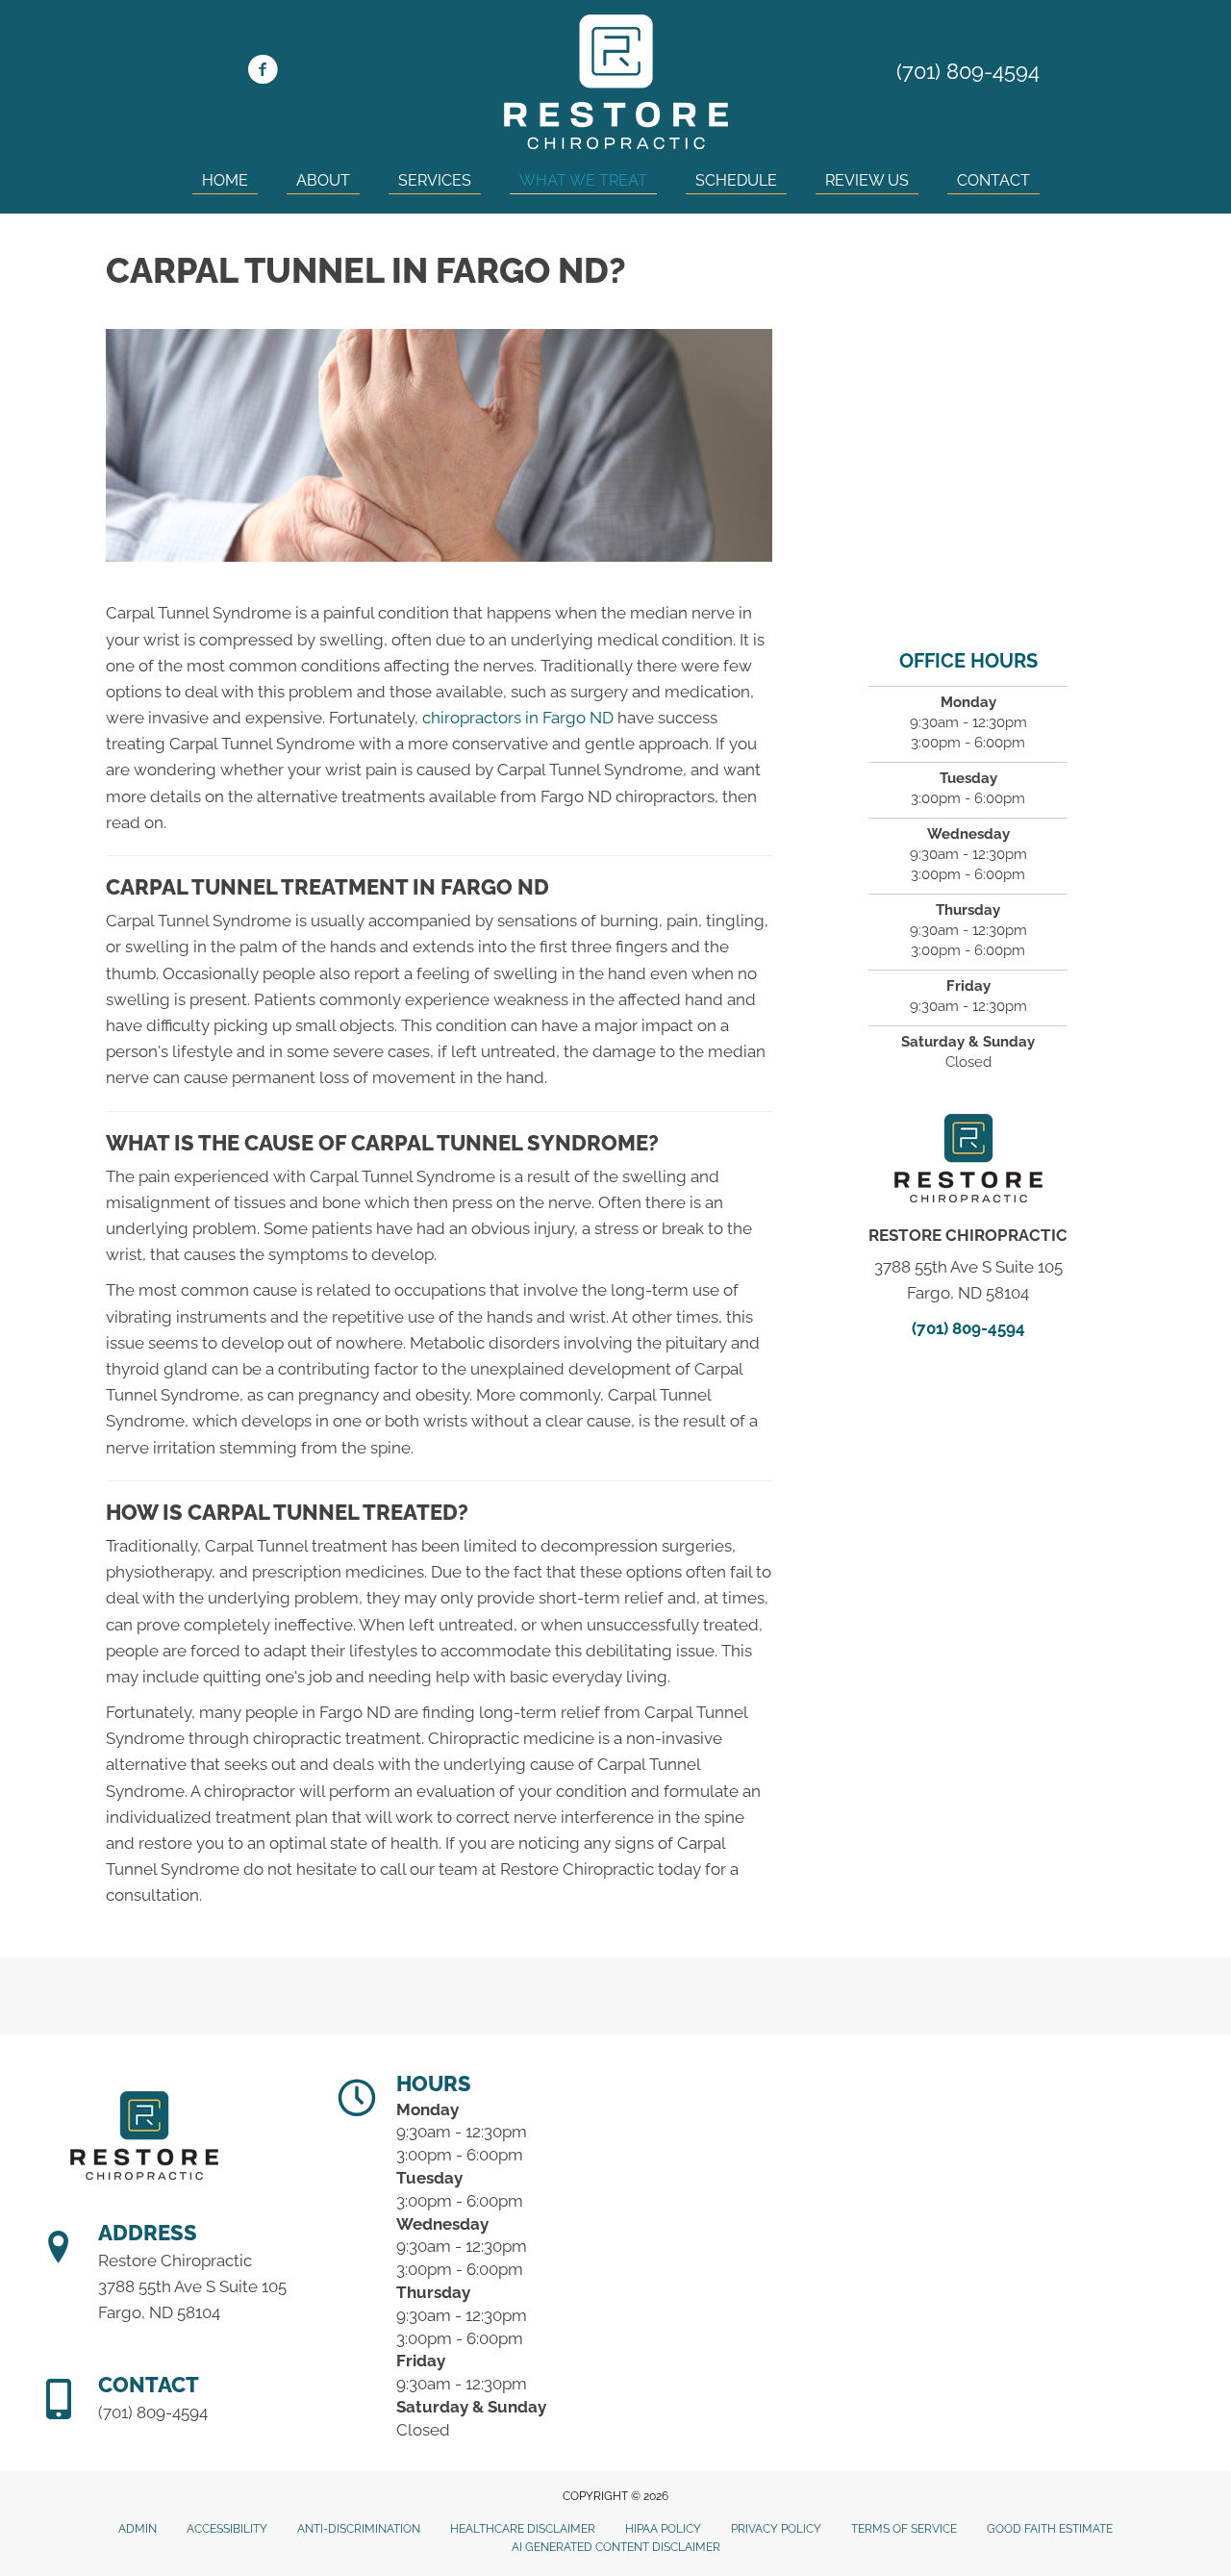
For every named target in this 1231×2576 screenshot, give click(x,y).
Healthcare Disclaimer (523, 2529)
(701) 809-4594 (968, 71)
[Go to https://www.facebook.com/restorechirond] (263, 72)
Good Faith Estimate (1050, 2529)
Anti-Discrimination (359, 2529)
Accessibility (227, 2529)
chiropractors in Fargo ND (518, 718)
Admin (138, 2529)
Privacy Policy (776, 2529)
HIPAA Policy (663, 2529)
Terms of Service (904, 2529)
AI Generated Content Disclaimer (616, 2547)
